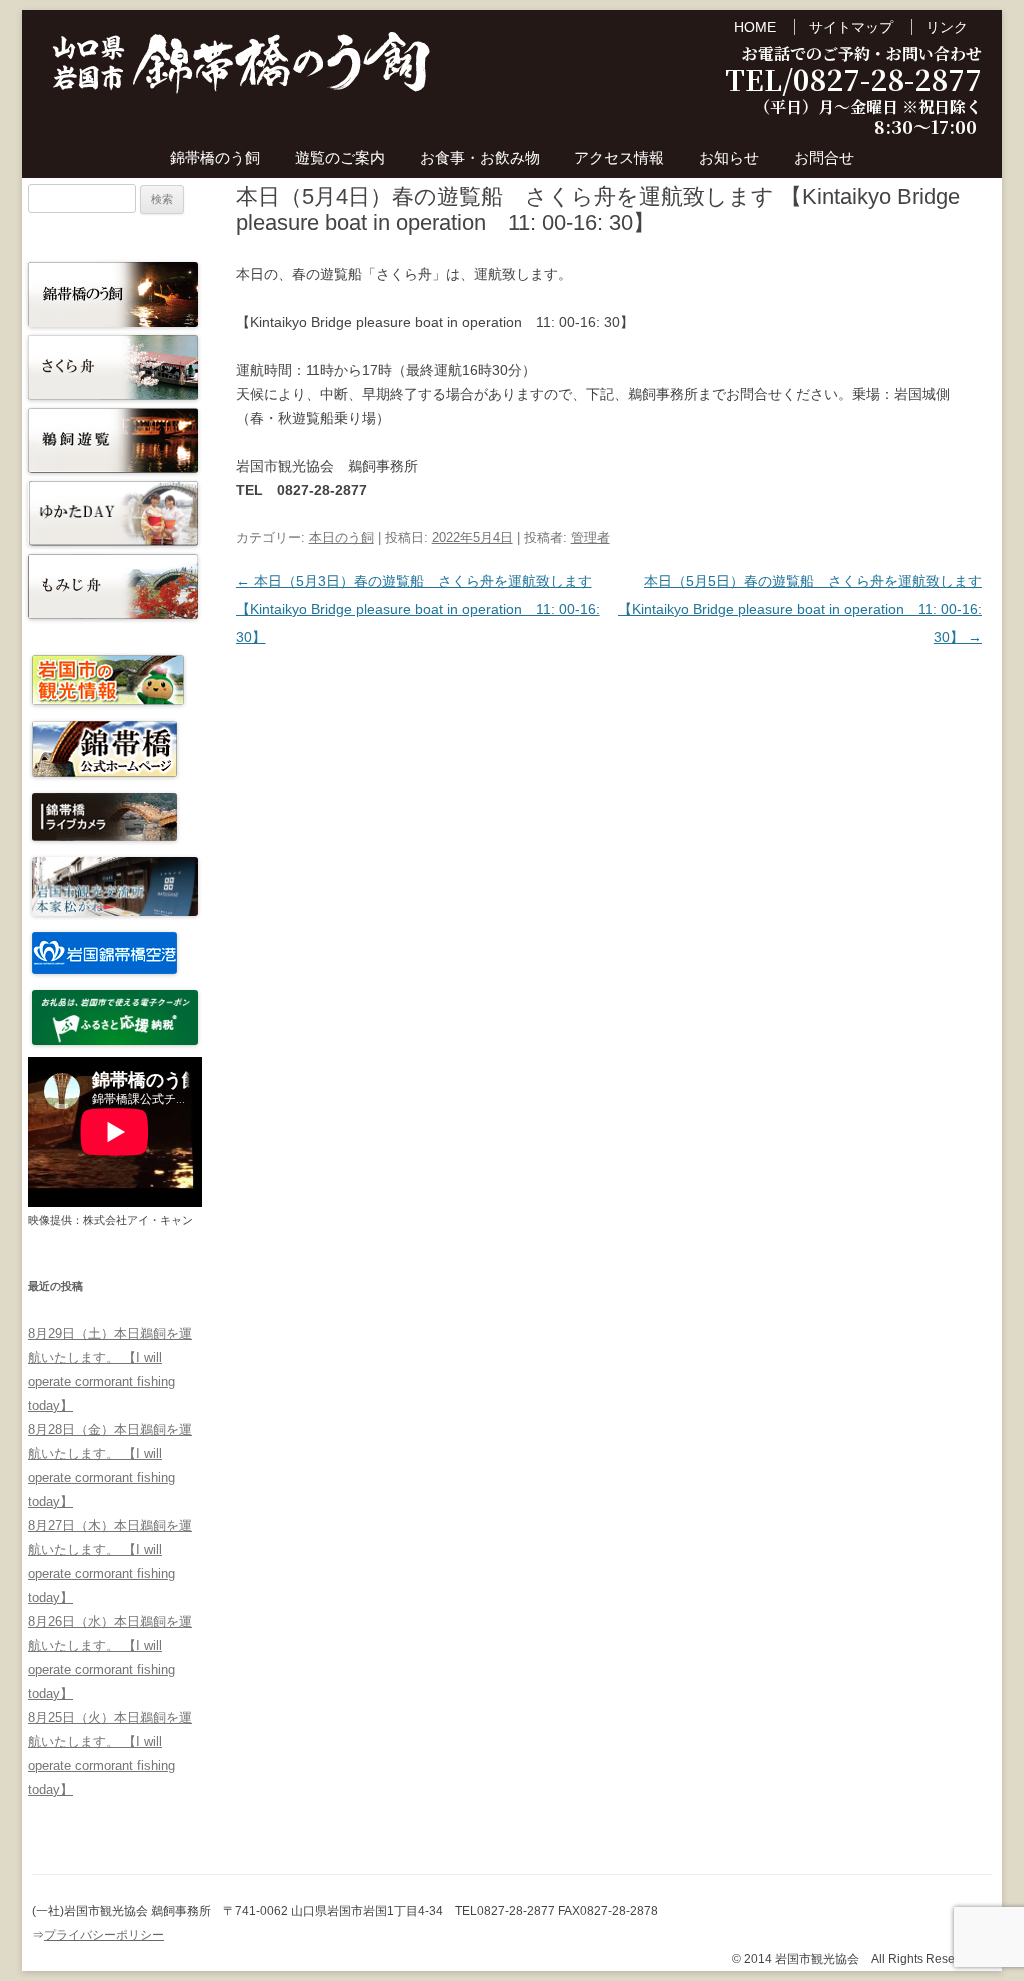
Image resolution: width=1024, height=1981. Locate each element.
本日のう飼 (341, 537)
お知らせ (729, 157)
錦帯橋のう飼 (215, 157)
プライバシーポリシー (104, 1935)
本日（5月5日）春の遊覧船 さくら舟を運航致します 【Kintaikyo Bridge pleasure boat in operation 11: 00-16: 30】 (800, 609)
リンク (947, 27)
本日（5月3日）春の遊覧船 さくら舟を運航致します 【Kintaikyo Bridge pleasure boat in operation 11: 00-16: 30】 (418, 609)
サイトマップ (851, 27)
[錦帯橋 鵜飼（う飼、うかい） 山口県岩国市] (242, 68)
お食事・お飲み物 (480, 157)
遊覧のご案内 (340, 157)
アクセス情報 (619, 157)
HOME (755, 27)
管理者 (590, 537)
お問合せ (824, 157)
